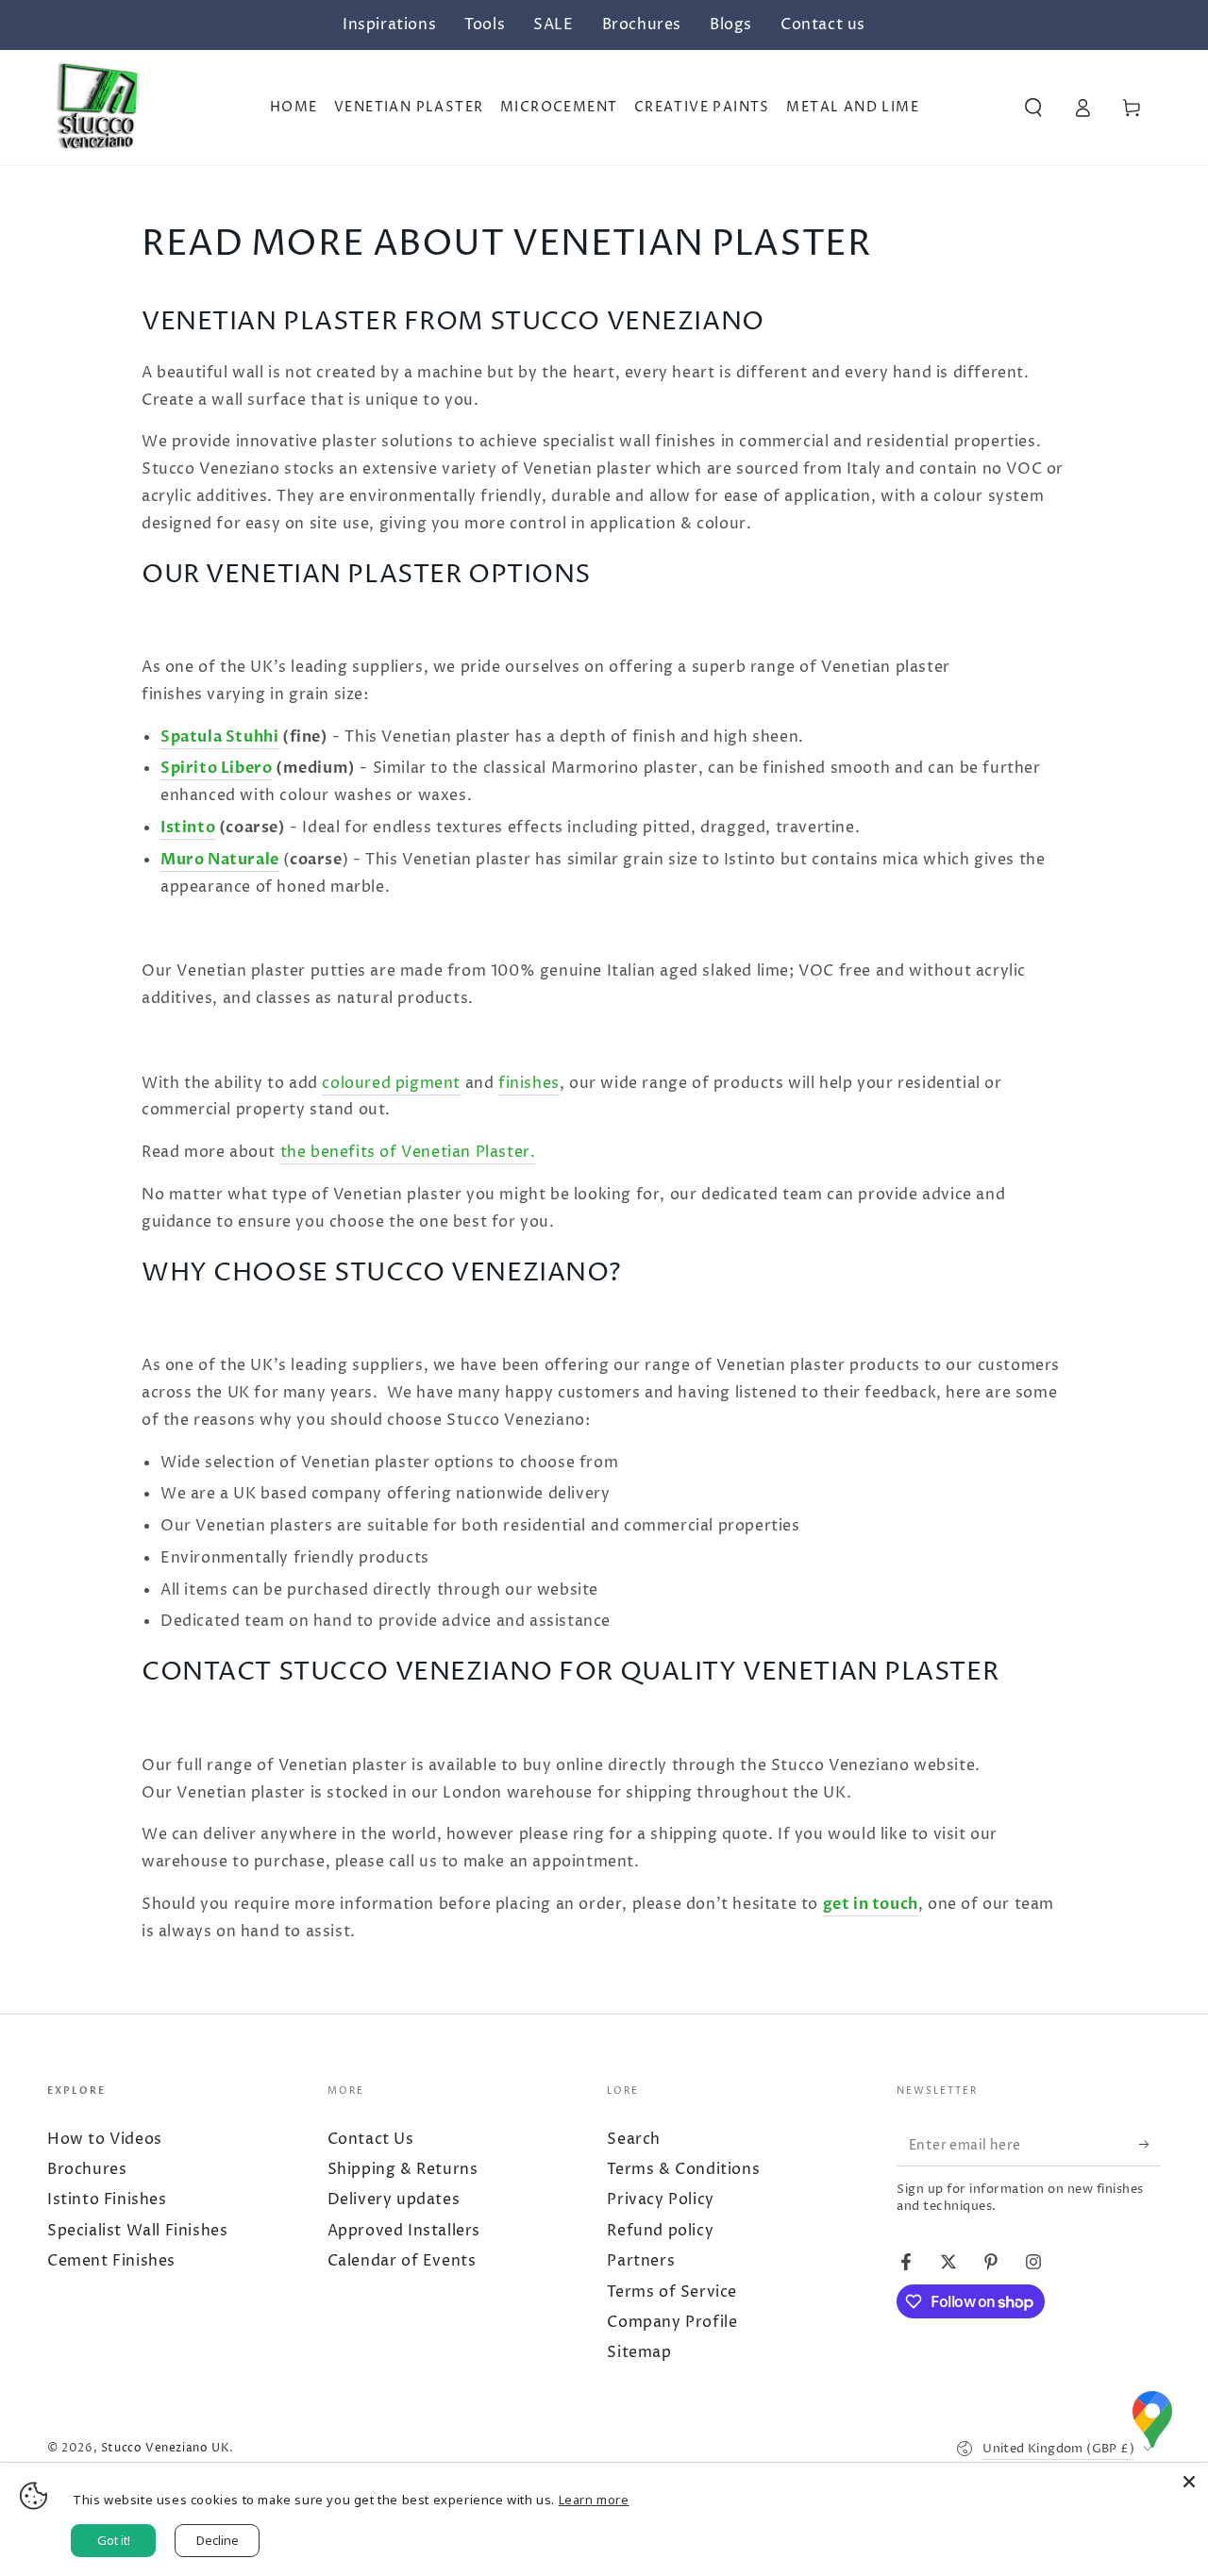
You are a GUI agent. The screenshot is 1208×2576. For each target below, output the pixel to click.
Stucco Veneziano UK (165, 2448)
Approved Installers (404, 2231)
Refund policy (660, 2231)
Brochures (642, 25)
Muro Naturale (220, 860)
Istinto (188, 828)
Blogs (731, 25)
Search (634, 2139)
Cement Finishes (111, 2261)
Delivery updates (394, 2200)
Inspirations (389, 25)
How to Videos (105, 2139)
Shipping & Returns (403, 2169)
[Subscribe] (1141, 2145)
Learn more (594, 2500)
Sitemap (639, 2352)
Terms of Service (672, 2292)
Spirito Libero (216, 768)
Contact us (823, 25)
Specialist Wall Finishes (137, 2231)
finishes (529, 1083)
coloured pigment (391, 1083)
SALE (553, 25)
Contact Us (371, 2139)
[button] (1033, 108)
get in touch (871, 1904)
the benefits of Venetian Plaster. (408, 1152)
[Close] (1189, 2482)
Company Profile (672, 2322)
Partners (641, 2261)
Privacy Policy (660, 2200)
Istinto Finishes (107, 2200)
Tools (485, 25)
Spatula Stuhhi (219, 737)
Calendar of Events (402, 2261)
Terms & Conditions (683, 2169)
